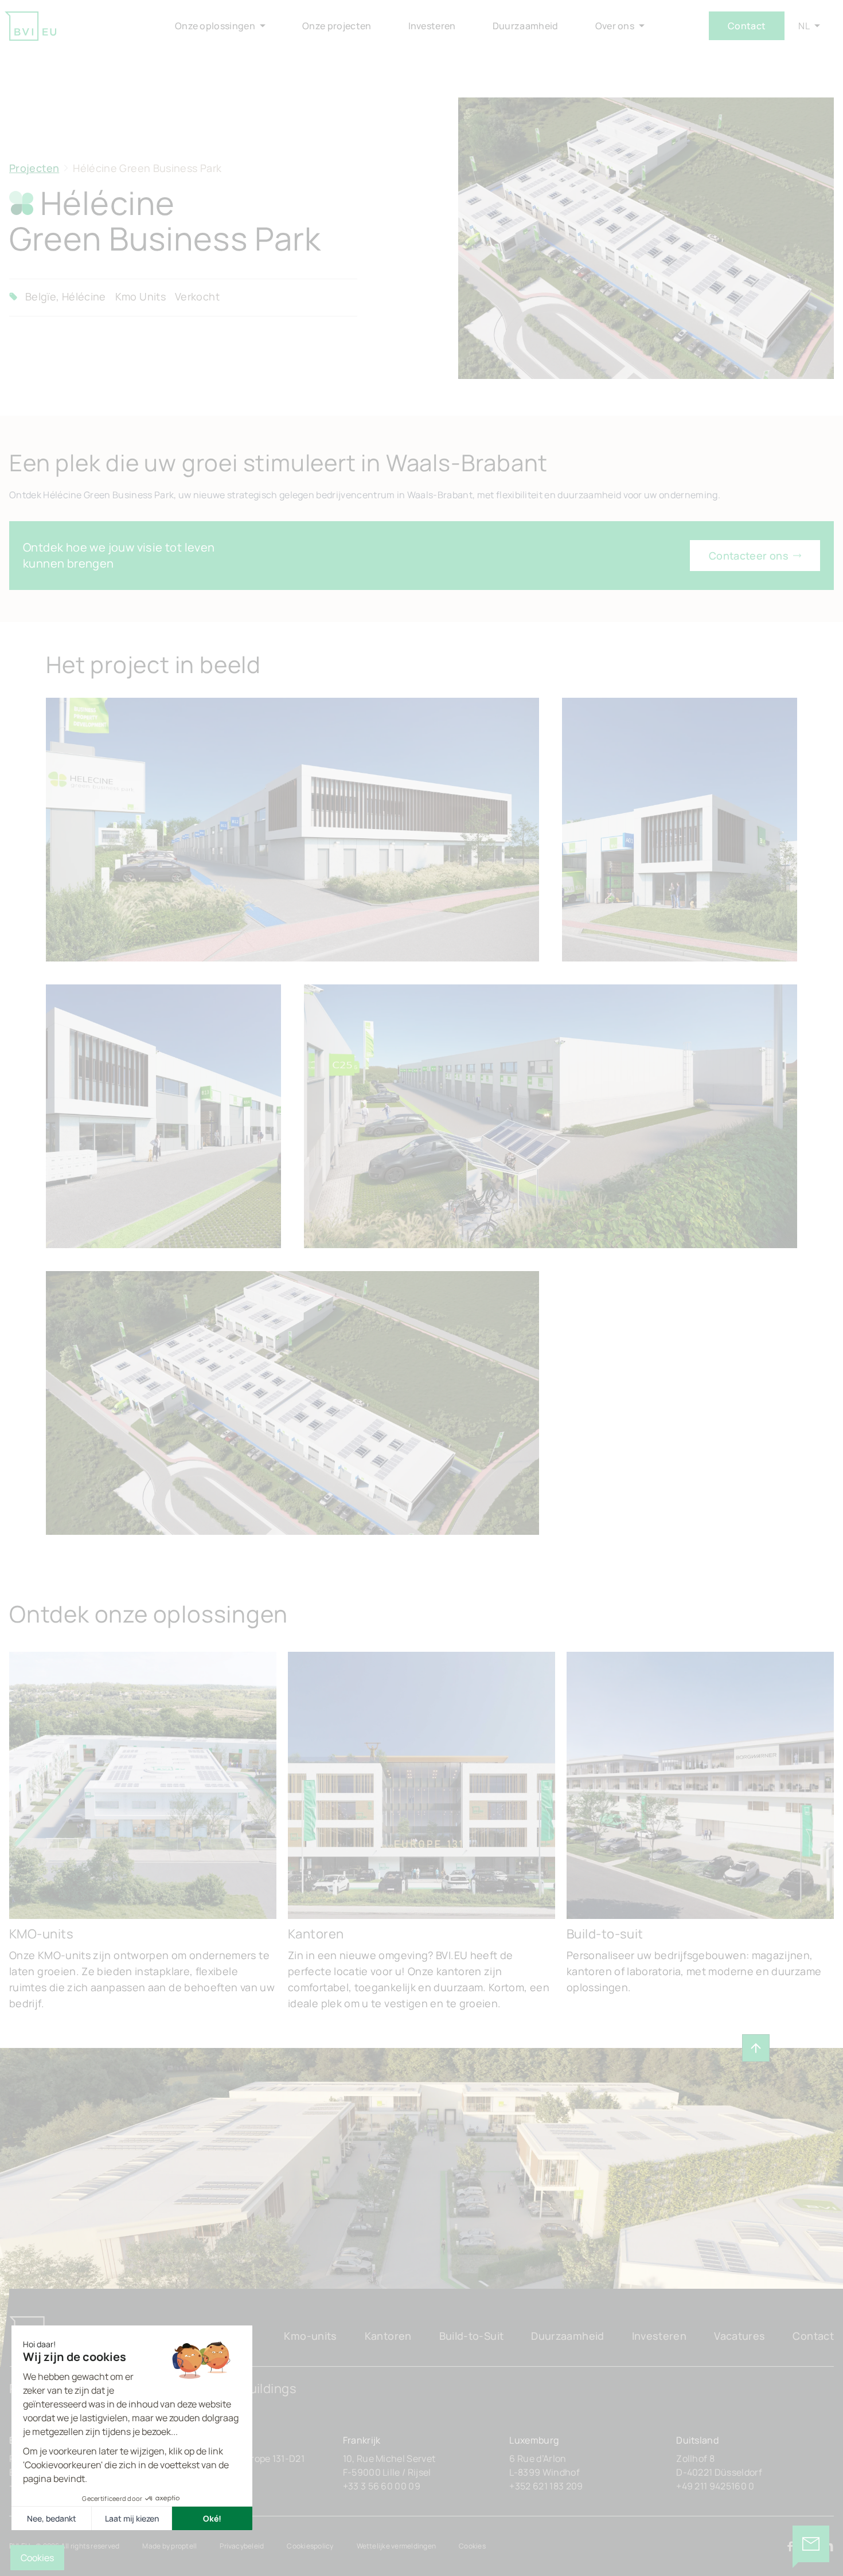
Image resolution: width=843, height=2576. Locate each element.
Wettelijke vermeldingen (397, 2546)
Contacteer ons (749, 556)
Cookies (472, 2546)
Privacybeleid (242, 2546)
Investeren (659, 2336)
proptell (184, 2546)
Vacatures (739, 2336)
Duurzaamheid (567, 2336)
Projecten (34, 168)
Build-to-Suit (472, 2336)
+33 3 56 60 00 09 (382, 2486)
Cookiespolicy (310, 2546)
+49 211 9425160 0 (715, 2486)
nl (804, 26)
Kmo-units (310, 2336)
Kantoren (388, 2336)
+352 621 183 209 (546, 2486)
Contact (747, 26)
